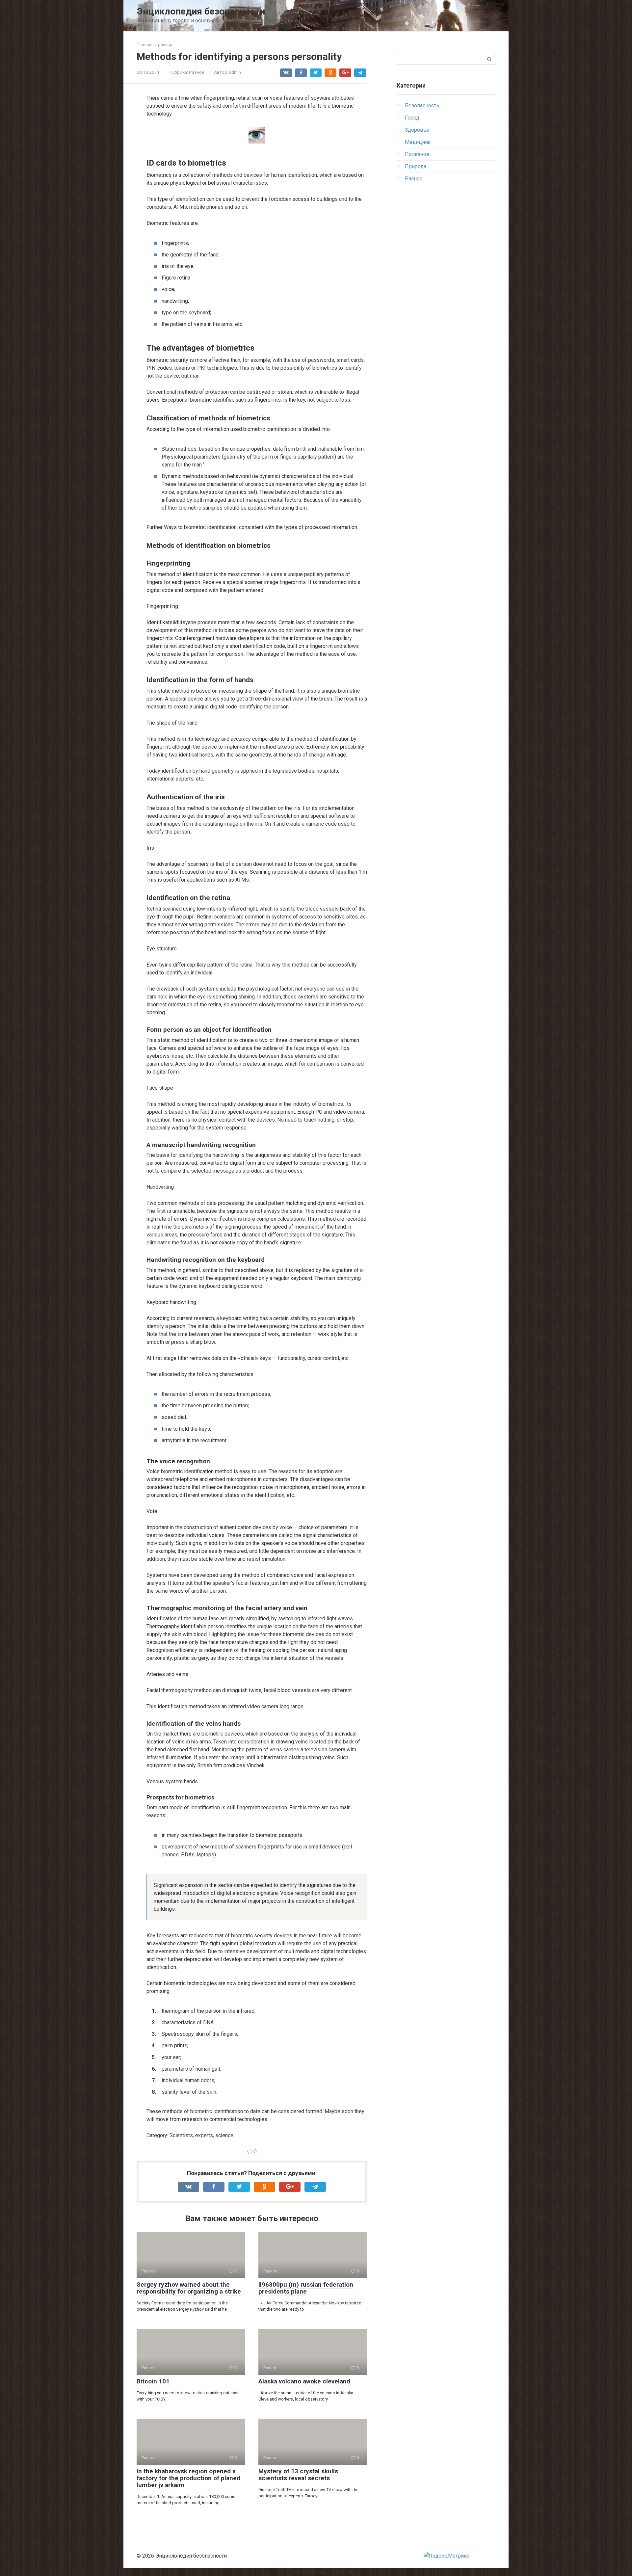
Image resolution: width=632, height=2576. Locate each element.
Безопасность (422, 106)
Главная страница (154, 45)
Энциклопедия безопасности (201, 11)
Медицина (418, 142)
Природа (416, 166)
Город (412, 118)
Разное (197, 72)
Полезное (417, 154)
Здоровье (417, 130)
